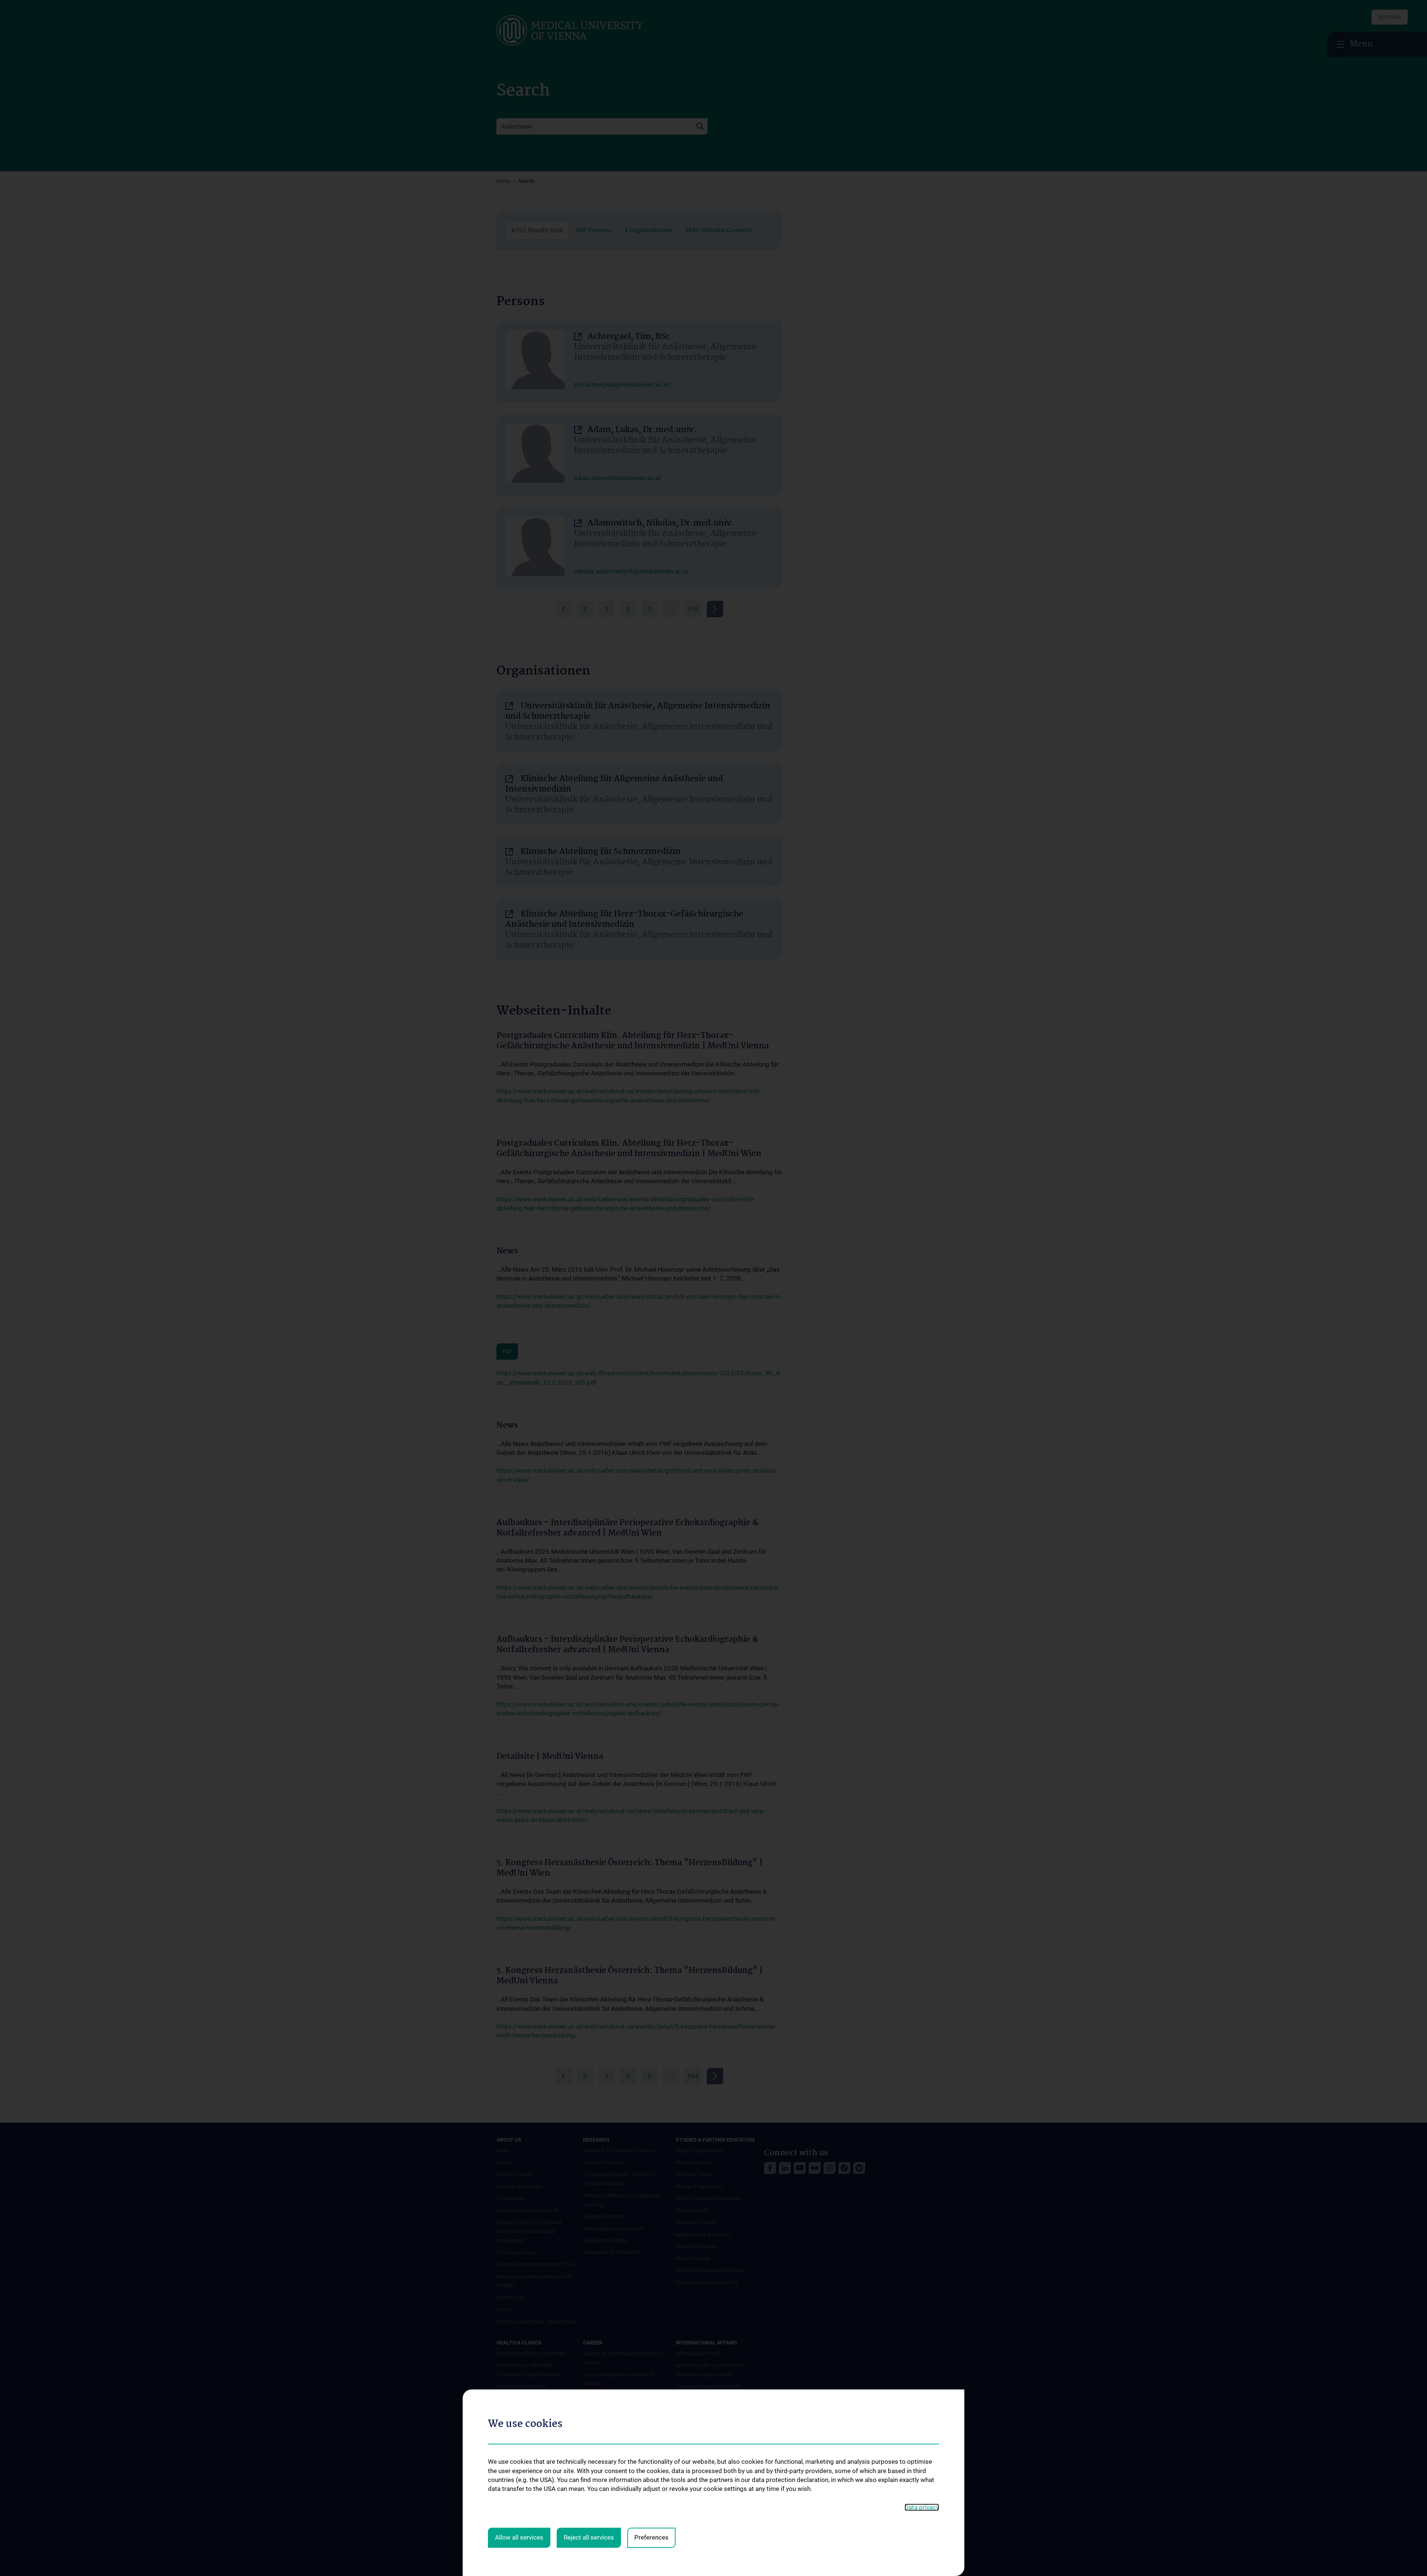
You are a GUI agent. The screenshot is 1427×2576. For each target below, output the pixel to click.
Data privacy (922, 2507)
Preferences (651, 2537)
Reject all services (589, 2537)
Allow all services (519, 2537)
